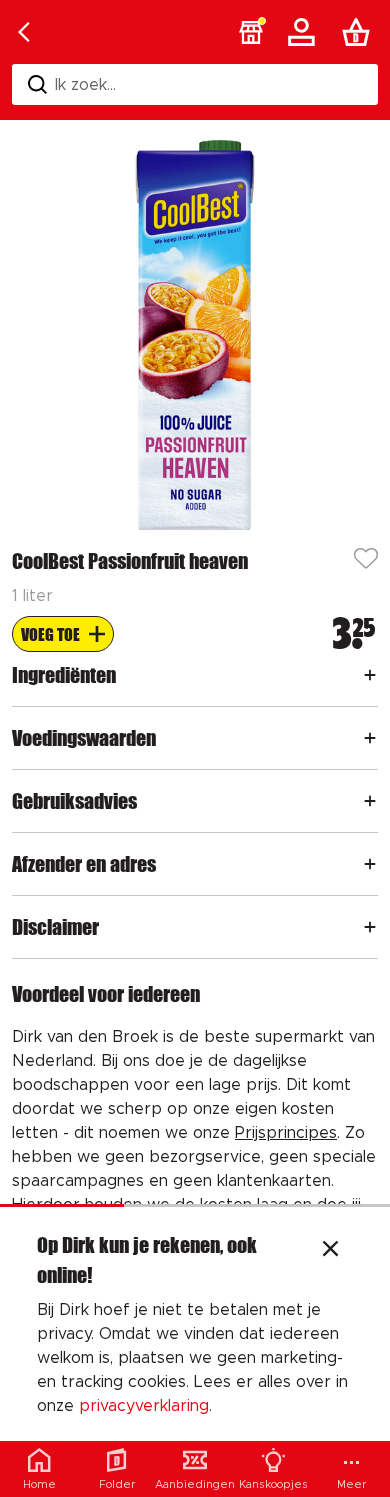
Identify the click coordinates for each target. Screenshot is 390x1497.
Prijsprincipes (286, 1133)
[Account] (305, 32)
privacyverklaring (144, 1406)
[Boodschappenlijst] (360, 32)
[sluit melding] (330, 1251)
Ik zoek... (85, 85)
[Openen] (370, 675)
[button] (251, 32)
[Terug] (24, 32)
